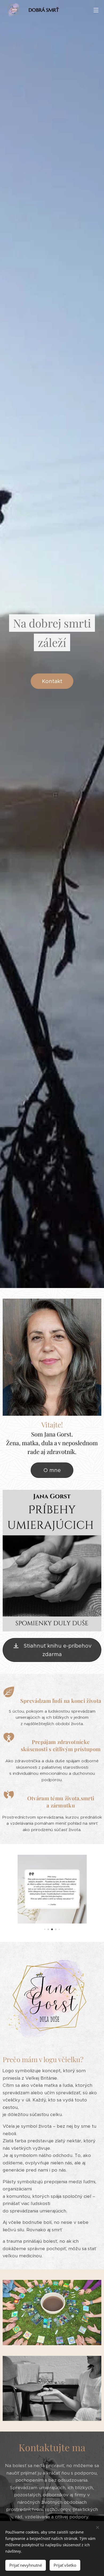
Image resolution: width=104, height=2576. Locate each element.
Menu (96, 10)
